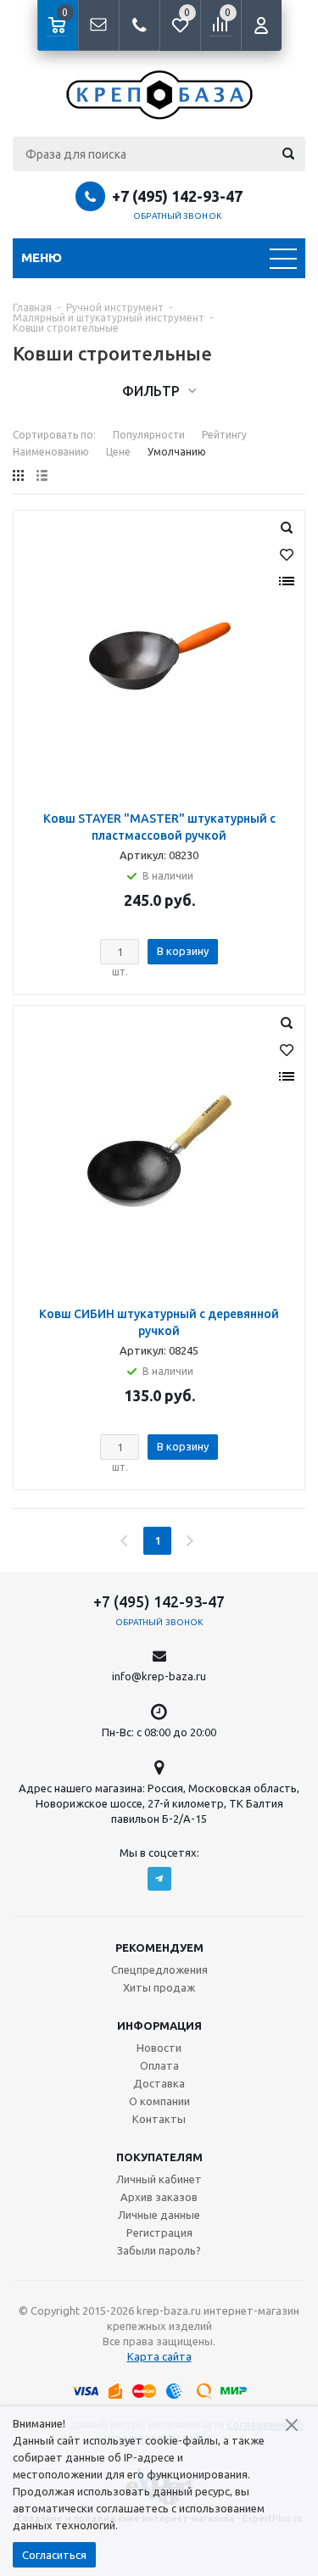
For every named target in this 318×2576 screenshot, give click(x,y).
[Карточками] (18, 475)
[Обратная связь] (98, 25)
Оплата (159, 2065)
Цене (118, 452)
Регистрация (159, 2232)
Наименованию (51, 452)
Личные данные (159, 2215)
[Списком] (42, 475)
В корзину (183, 951)
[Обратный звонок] (139, 25)
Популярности (149, 435)
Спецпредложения (159, 1970)
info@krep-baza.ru (159, 1676)
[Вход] (261, 25)
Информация (159, 2026)
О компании (159, 2101)
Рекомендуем (159, 1947)
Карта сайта (159, 2356)
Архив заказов (159, 2197)
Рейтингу (224, 435)
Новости (159, 2048)
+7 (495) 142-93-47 (177, 196)
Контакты (159, 2119)
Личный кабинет (159, 2179)
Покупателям (159, 2157)
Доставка (159, 2083)
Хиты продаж (159, 1987)
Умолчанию (177, 452)
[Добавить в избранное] (287, 555)
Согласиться (54, 2555)
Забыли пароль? (159, 2250)
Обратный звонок (177, 216)
